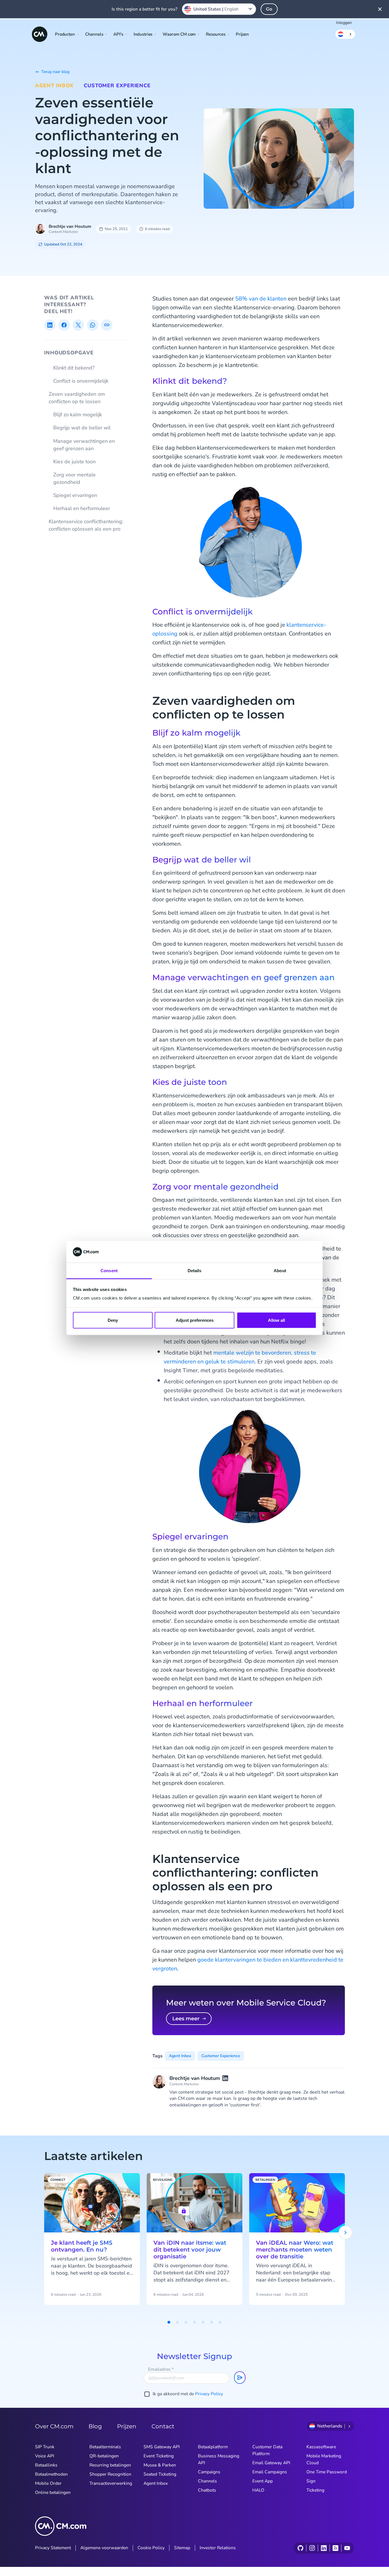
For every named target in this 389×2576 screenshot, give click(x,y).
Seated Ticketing (160, 2474)
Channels (207, 2481)
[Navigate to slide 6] (212, 2322)
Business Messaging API (219, 2459)
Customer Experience (117, 86)
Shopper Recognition (110, 2474)
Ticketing (315, 2490)
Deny (113, 1320)
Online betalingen (53, 2492)
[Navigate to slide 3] (186, 2322)
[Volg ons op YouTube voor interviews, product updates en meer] (347, 2548)
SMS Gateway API (162, 2447)
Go (269, 9)
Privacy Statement (53, 2548)
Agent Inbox (54, 86)
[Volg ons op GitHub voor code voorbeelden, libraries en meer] (300, 2548)
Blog (95, 2426)
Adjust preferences (195, 1320)
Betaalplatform (213, 2447)
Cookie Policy (151, 2548)
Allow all (277, 1320)
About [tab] (280, 1271)
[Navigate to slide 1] (169, 2322)
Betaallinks (46, 2465)
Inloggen (344, 23)
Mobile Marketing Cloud (324, 2459)
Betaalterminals (105, 2447)
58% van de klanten (261, 299)
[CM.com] (40, 34)
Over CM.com (54, 2426)
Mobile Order (48, 2483)
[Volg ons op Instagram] (312, 2548)
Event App (263, 2481)
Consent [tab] (109, 1271)
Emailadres (161, 2369)
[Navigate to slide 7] (220, 2322)
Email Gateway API (271, 2463)
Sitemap (182, 2548)
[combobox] (219, 9)
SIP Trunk (45, 2447)
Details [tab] (195, 1271)
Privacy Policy (209, 2394)
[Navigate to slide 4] (195, 2322)
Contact (163, 2426)
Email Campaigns (270, 2472)
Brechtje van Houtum (70, 226)
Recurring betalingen (110, 2465)
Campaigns (209, 2472)
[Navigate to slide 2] (177, 2322)
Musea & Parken (160, 2465)
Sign (311, 2481)
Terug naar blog (55, 72)
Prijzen (242, 34)
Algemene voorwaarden (104, 2548)
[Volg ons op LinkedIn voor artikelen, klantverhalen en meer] (324, 2548)
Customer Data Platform (267, 2450)
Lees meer (186, 2019)
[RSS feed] (335, 2548)
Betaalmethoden (51, 2474)
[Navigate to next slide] (345, 2232)
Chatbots (207, 2490)
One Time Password (327, 2472)
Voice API (45, 2456)
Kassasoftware (321, 2447)
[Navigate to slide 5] (203, 2322)
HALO (258, 2490)
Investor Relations (218, 2548)
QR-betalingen (104, 2456)
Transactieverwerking (111, 2483)
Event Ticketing (159, 2456)
